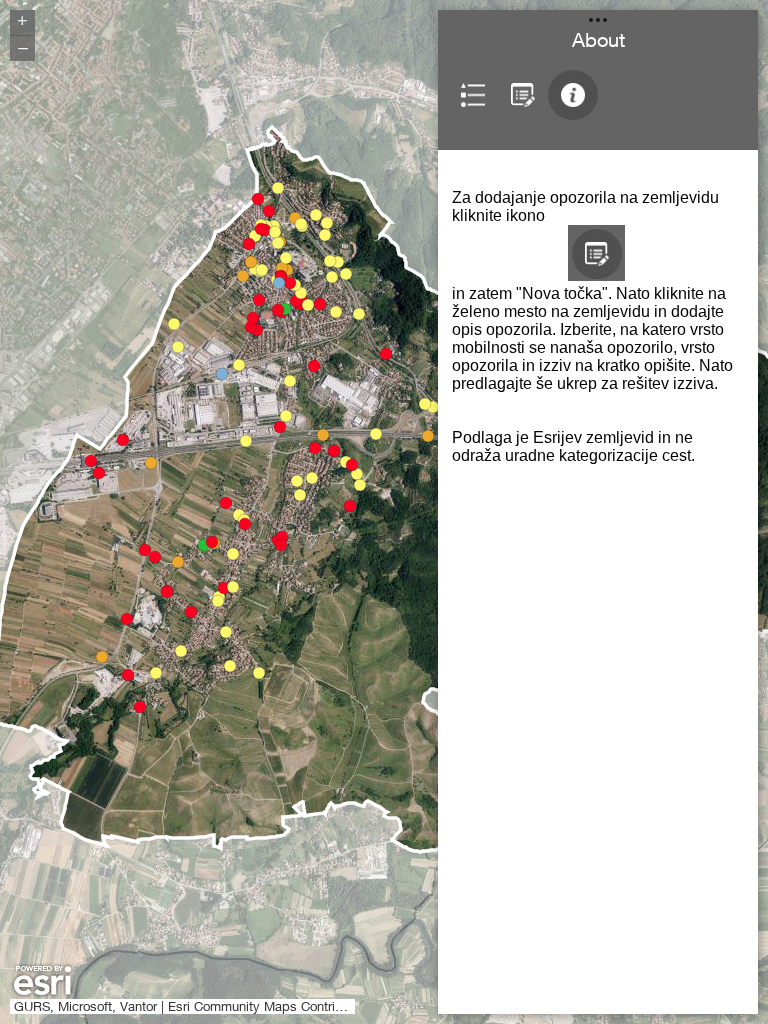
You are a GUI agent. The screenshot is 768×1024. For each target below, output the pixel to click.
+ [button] (22, 21)
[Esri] (42, 981)
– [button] (23, 47)
